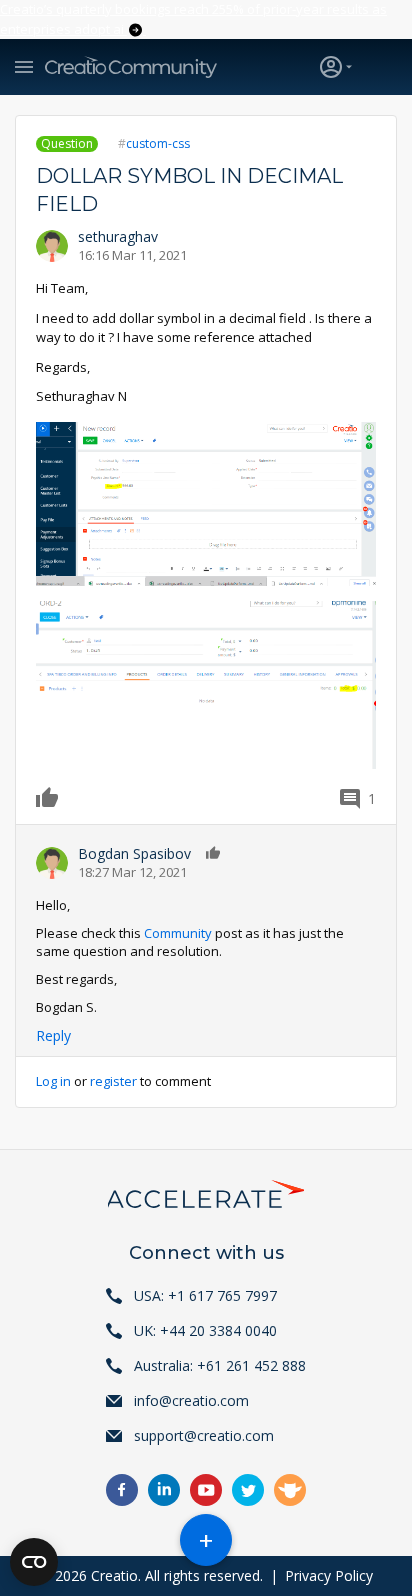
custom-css (158, 143)
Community (178, 933)
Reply (53, 1035)
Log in (53, 1081)
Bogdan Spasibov (134, 853)
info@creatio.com (191, 1400)
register (113, 1081)
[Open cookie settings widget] (34, 1562)
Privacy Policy (329, 1575)
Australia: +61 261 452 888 (220, 1365)
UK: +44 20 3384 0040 (205, 1330)
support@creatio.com (204, 1435)
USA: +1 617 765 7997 (205, 1295)
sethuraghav (118, 236)
